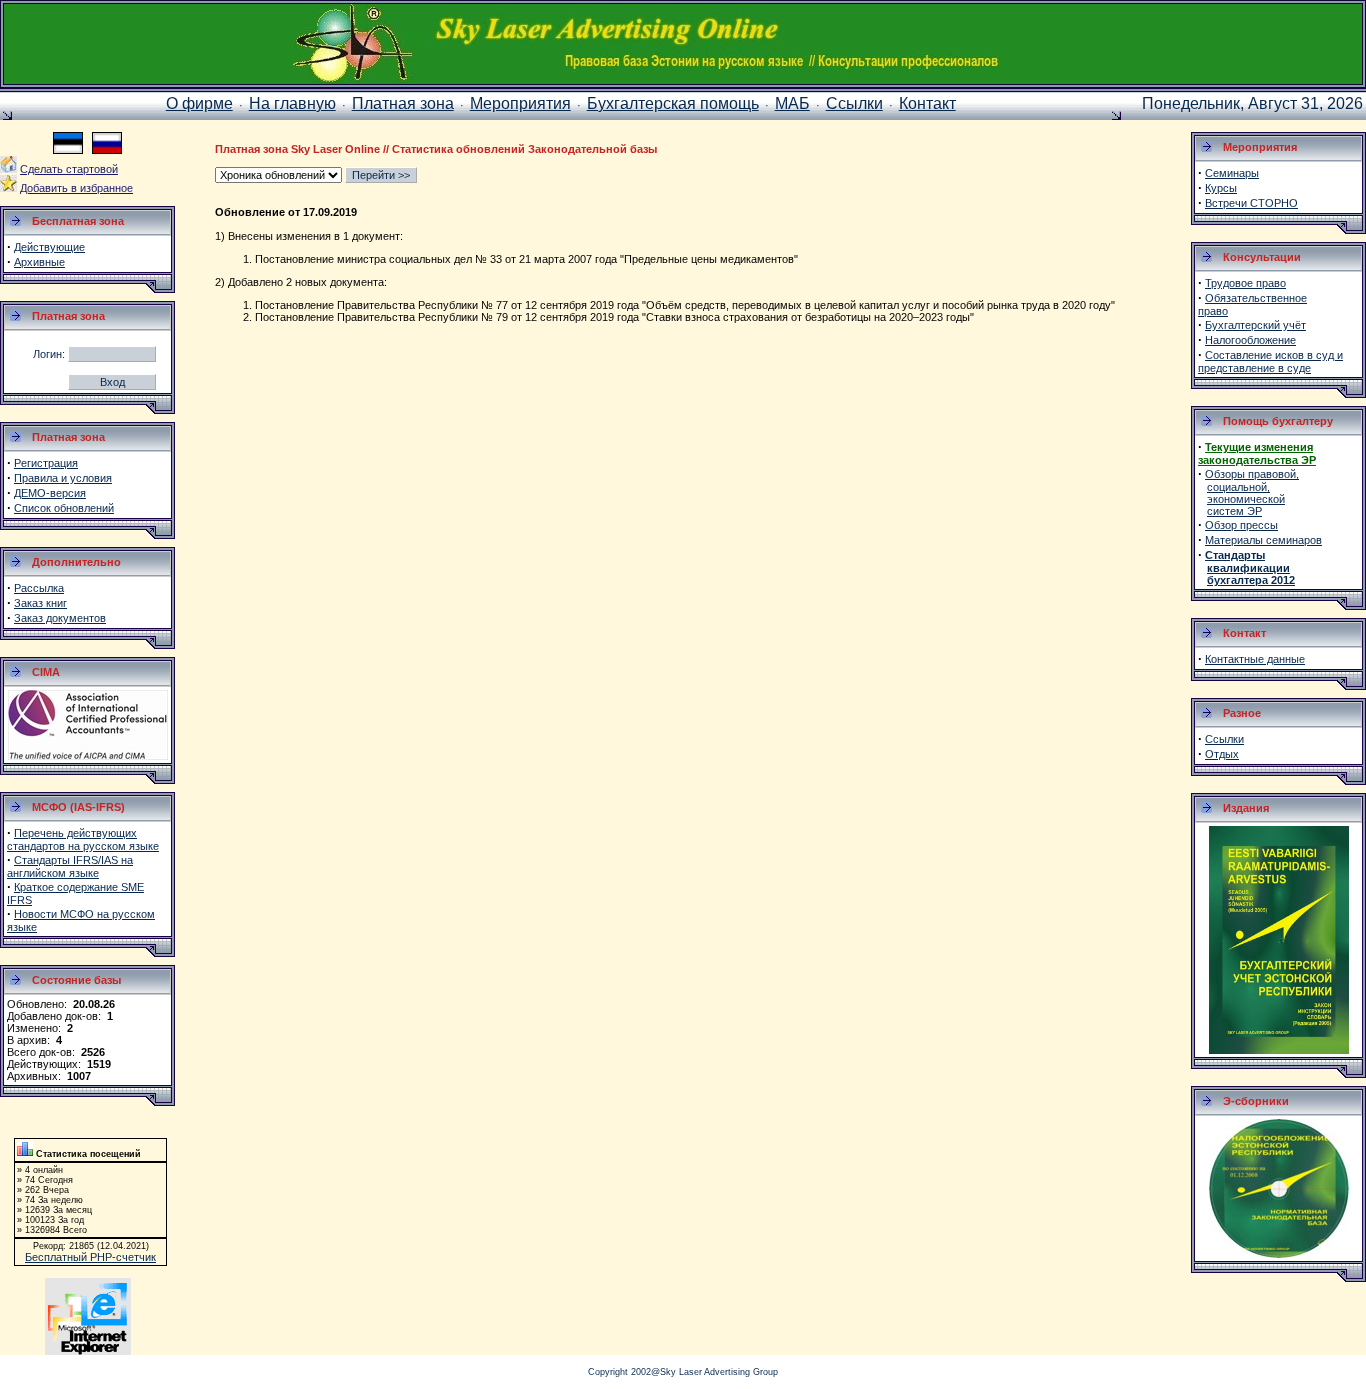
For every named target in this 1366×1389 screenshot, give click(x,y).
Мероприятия (520, 103)
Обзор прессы (1241, 525)
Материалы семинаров (1263, 540)
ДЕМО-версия (50, 493)
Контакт (927, 103)
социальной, (1238, 487)
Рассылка (39, 588)
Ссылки (854, 103)
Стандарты (1235, 555)
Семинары (1232, 173)
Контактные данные (1255, 659)
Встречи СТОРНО (1251, 203)
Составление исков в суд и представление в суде (1270, 361)
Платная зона (403, 103)
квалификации (1248, 568)
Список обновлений (64, 508)
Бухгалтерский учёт (1255, 325)
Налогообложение (1250, 340)
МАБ (792, 103)
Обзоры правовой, (1252, 474)
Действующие (49, 247)
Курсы (1221, 188)
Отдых (1222, 754)
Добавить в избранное (76, 188)
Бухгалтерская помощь (673, 103)
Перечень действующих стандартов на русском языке (83, 839)
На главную (292, 103)
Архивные (39, 262)
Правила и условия (63, 478)
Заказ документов (60, 618)
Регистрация (46, 463)
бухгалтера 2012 (1251, 580)
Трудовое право (1245, 283)
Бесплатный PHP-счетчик (90, 1257)
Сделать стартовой (69, 169)
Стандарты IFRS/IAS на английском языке (70, 866)
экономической (1246, 499)
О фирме (199, 103)
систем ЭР (1234, 511)
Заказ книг (40, 603)
